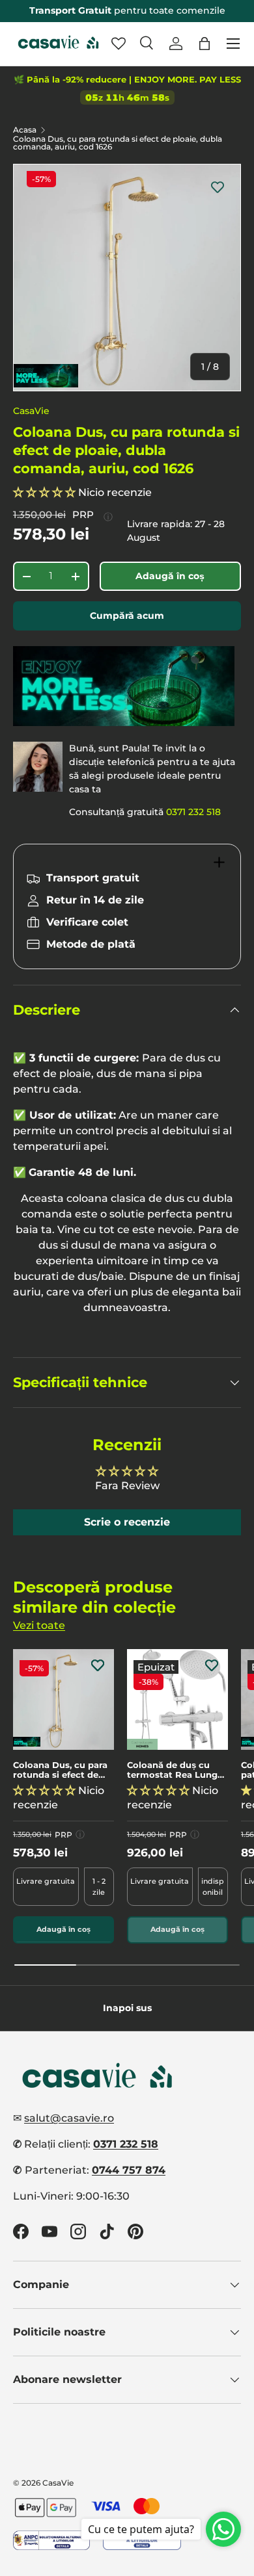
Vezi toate (39, 1625)
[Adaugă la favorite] (218, 187)
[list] (127, 278)
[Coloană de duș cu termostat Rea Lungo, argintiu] (177, 1699)
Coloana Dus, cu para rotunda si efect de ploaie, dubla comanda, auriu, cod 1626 (118, 143)
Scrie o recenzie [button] (127, 1522)
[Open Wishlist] (119, 44)
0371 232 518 (193, 812)
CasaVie (31, 411)
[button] (205, 44)
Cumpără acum (127, 616)
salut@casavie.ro (69, 2118)
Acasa (25, 130)
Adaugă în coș (170, 576)
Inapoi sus (127, 2008)
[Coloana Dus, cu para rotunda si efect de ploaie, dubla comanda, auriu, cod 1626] (63, 1699)
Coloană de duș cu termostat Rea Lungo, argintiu (176, 1770)
